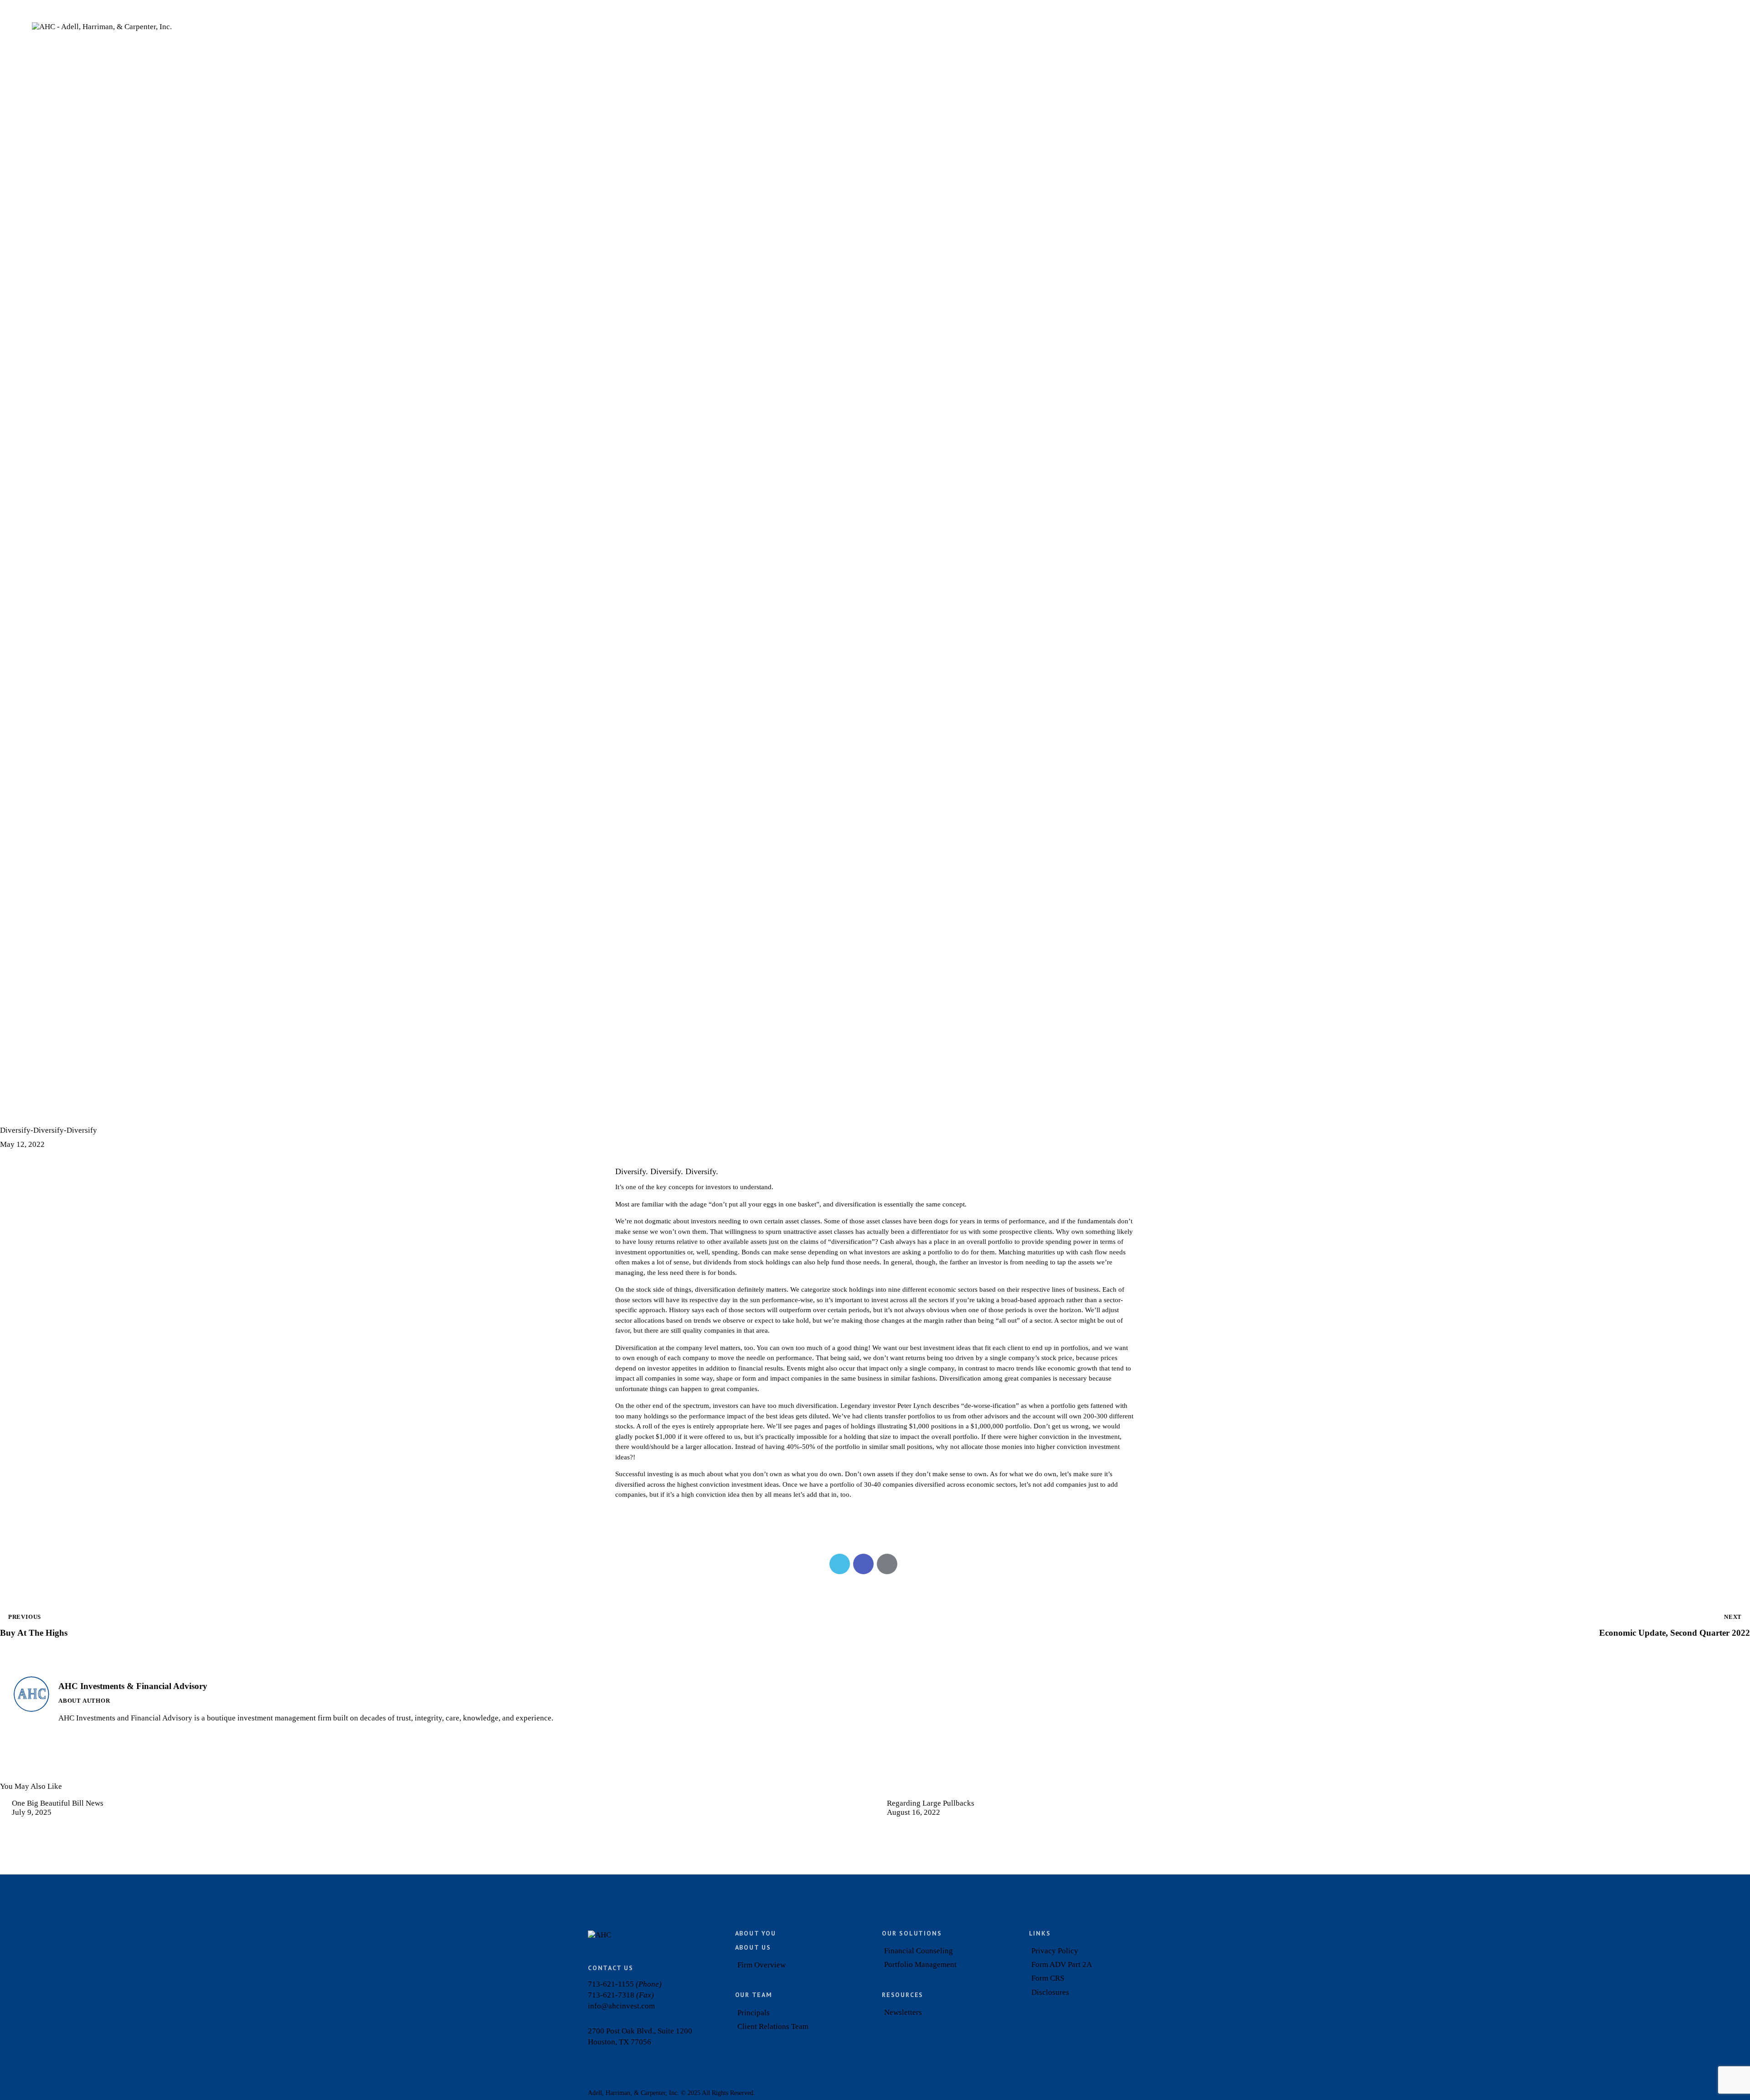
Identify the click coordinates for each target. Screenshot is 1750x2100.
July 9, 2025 (32, 1812)
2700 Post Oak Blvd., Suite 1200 (640, 2031)
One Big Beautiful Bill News (58, 1803)
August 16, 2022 (914, 1812)
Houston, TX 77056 (620, 2042)
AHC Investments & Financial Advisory (133, 1686)
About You (756, 1933)
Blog (15, 1113)
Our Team (754, 1995)
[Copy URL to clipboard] (911, 1564)
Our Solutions (912, 1933)
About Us (753, 1947)
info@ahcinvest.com (621, 2006)
